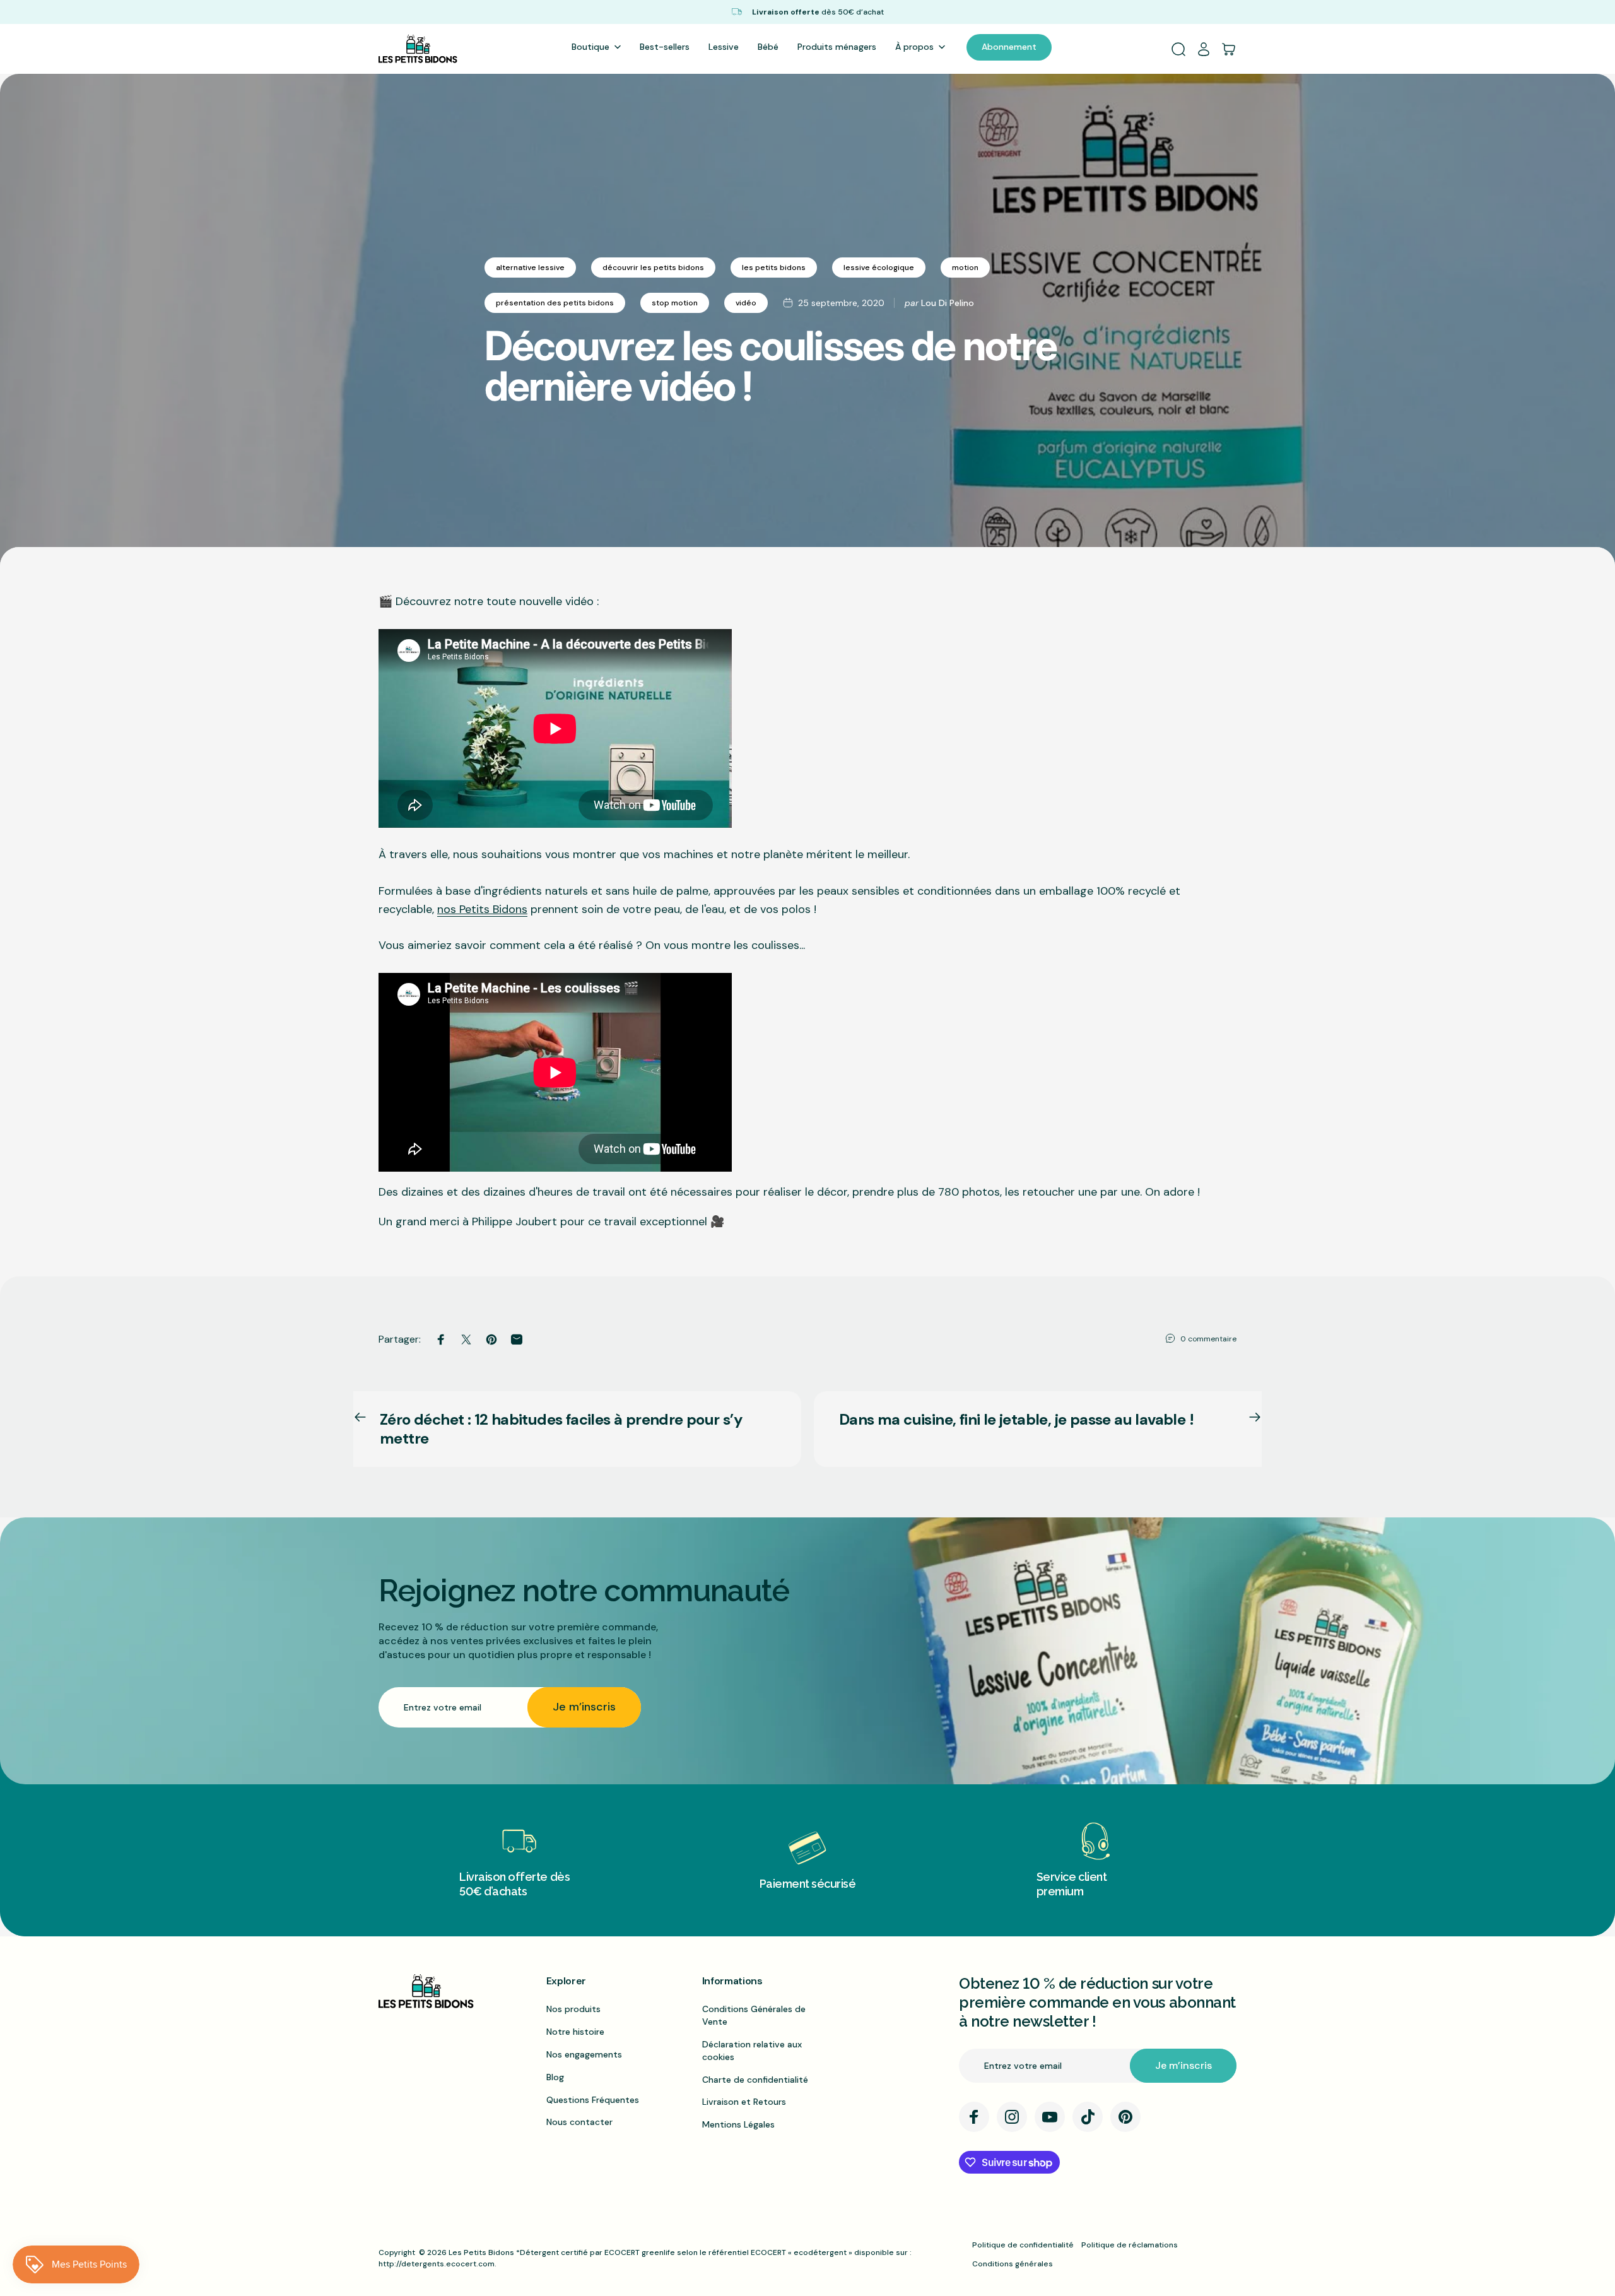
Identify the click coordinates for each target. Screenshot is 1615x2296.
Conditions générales (1013, 2264)
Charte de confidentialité (755, 2080)
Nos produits (573, 2009)
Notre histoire (575, 2032)
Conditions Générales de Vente (754, 2015)
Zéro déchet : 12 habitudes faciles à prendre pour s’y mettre (561, 1429)
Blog (555, 2077)
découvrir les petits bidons (653, 268)
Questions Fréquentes (593, 2100)
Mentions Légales (738, 2124)
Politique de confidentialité (1023, 2245)
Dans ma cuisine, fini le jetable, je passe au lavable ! (1016, 1419)
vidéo (746, 303)
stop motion (675, 303)
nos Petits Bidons (482, 909)
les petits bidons (774, 268)
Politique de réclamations (1130, 2245)
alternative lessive (530, 268)
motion (965, 268)
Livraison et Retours (744, 2102)
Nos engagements (584, 2054)
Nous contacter (579, 2122)
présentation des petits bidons (555, 303)
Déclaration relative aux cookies (752, 2051)
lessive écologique (879, 268)
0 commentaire (1208, 1339)
